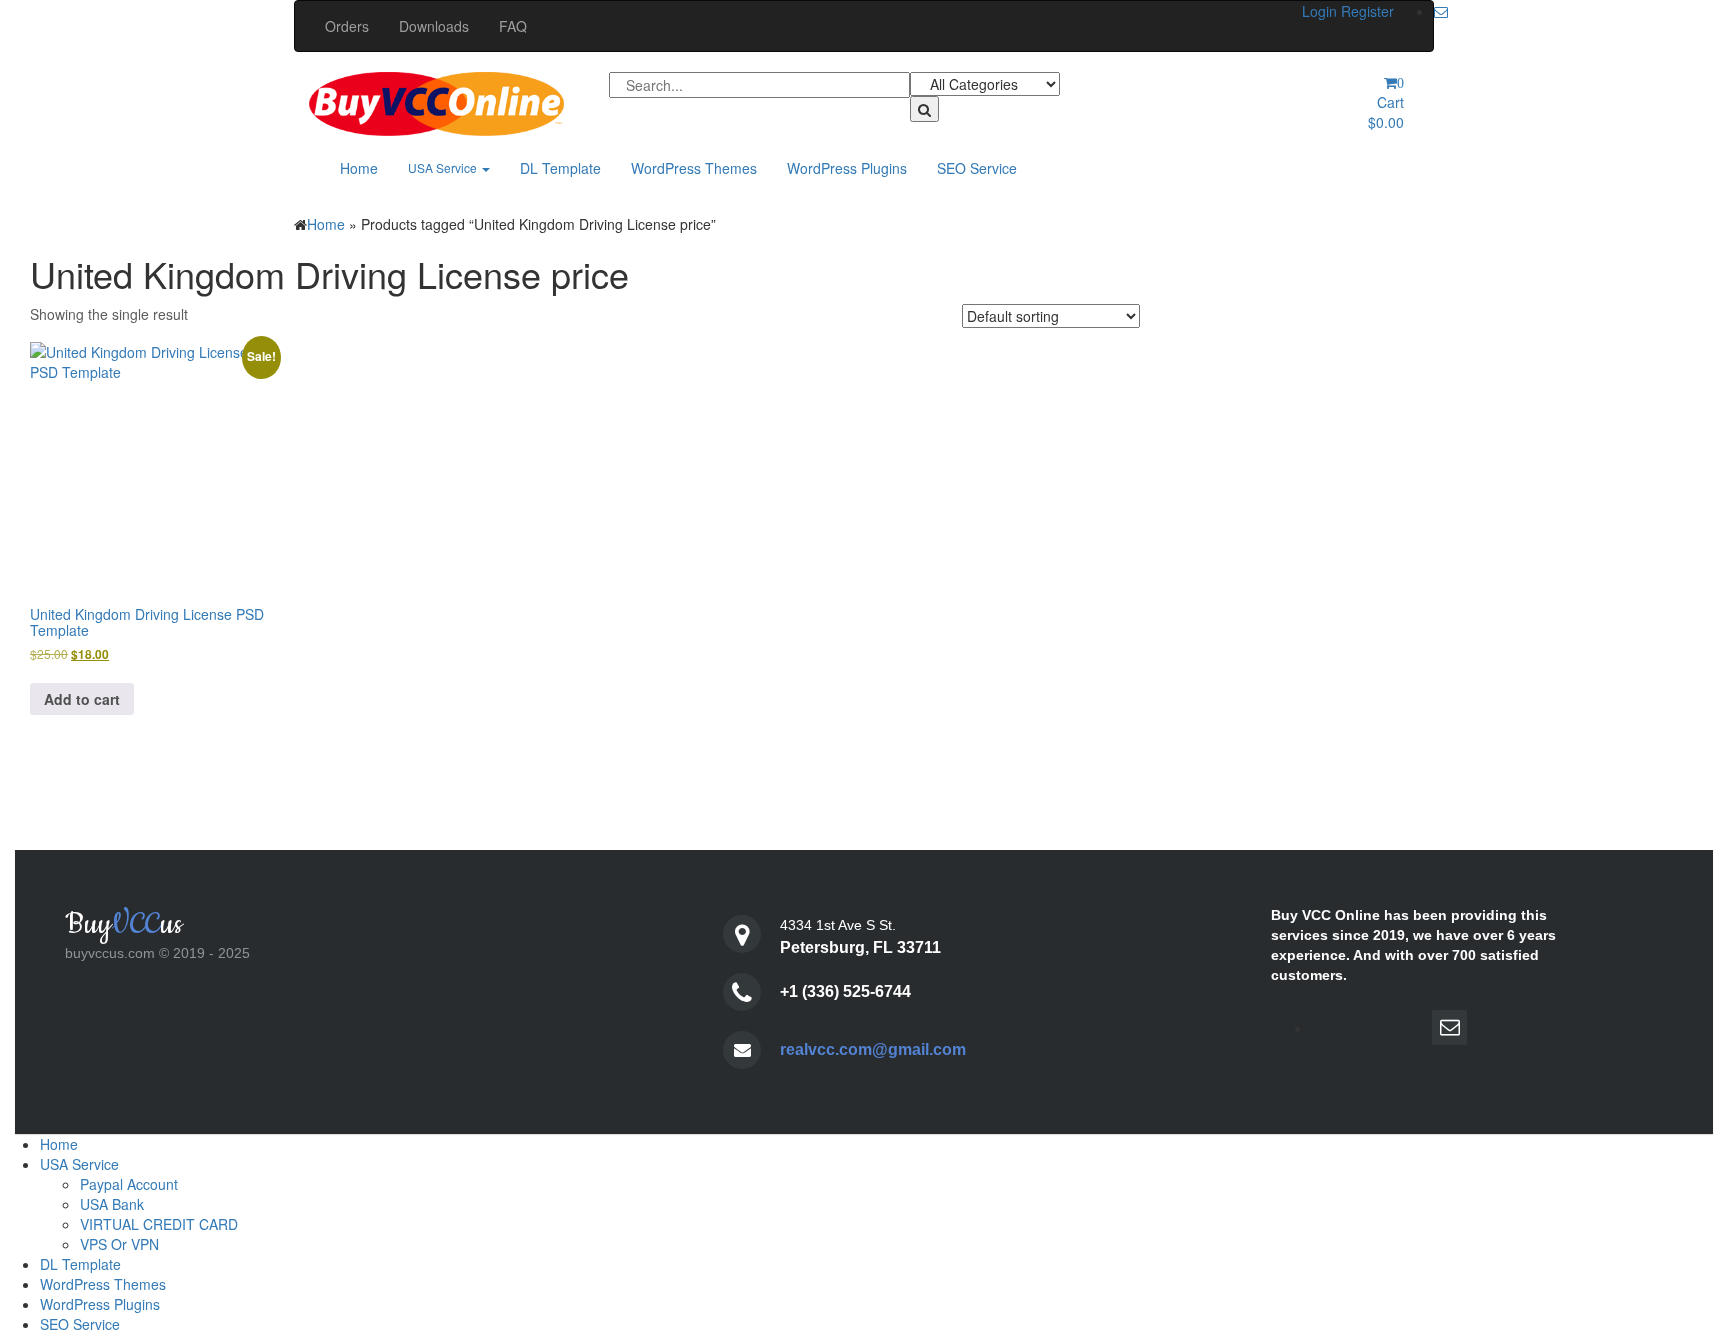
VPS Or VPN (119, 1244)
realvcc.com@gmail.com (873, 1049)
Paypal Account (129, 1184)
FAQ (513, 26)
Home (359, 168)
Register (1367, 11)
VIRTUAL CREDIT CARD (159, 1224)
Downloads (434, 26)
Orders (347, 26)
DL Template (560, 168)
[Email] (1441, 11)
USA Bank (112, 1204)
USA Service (444, 167)
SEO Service (977, 168)
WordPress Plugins (847, 168)
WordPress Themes (694, 168)
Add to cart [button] (82, 699)
